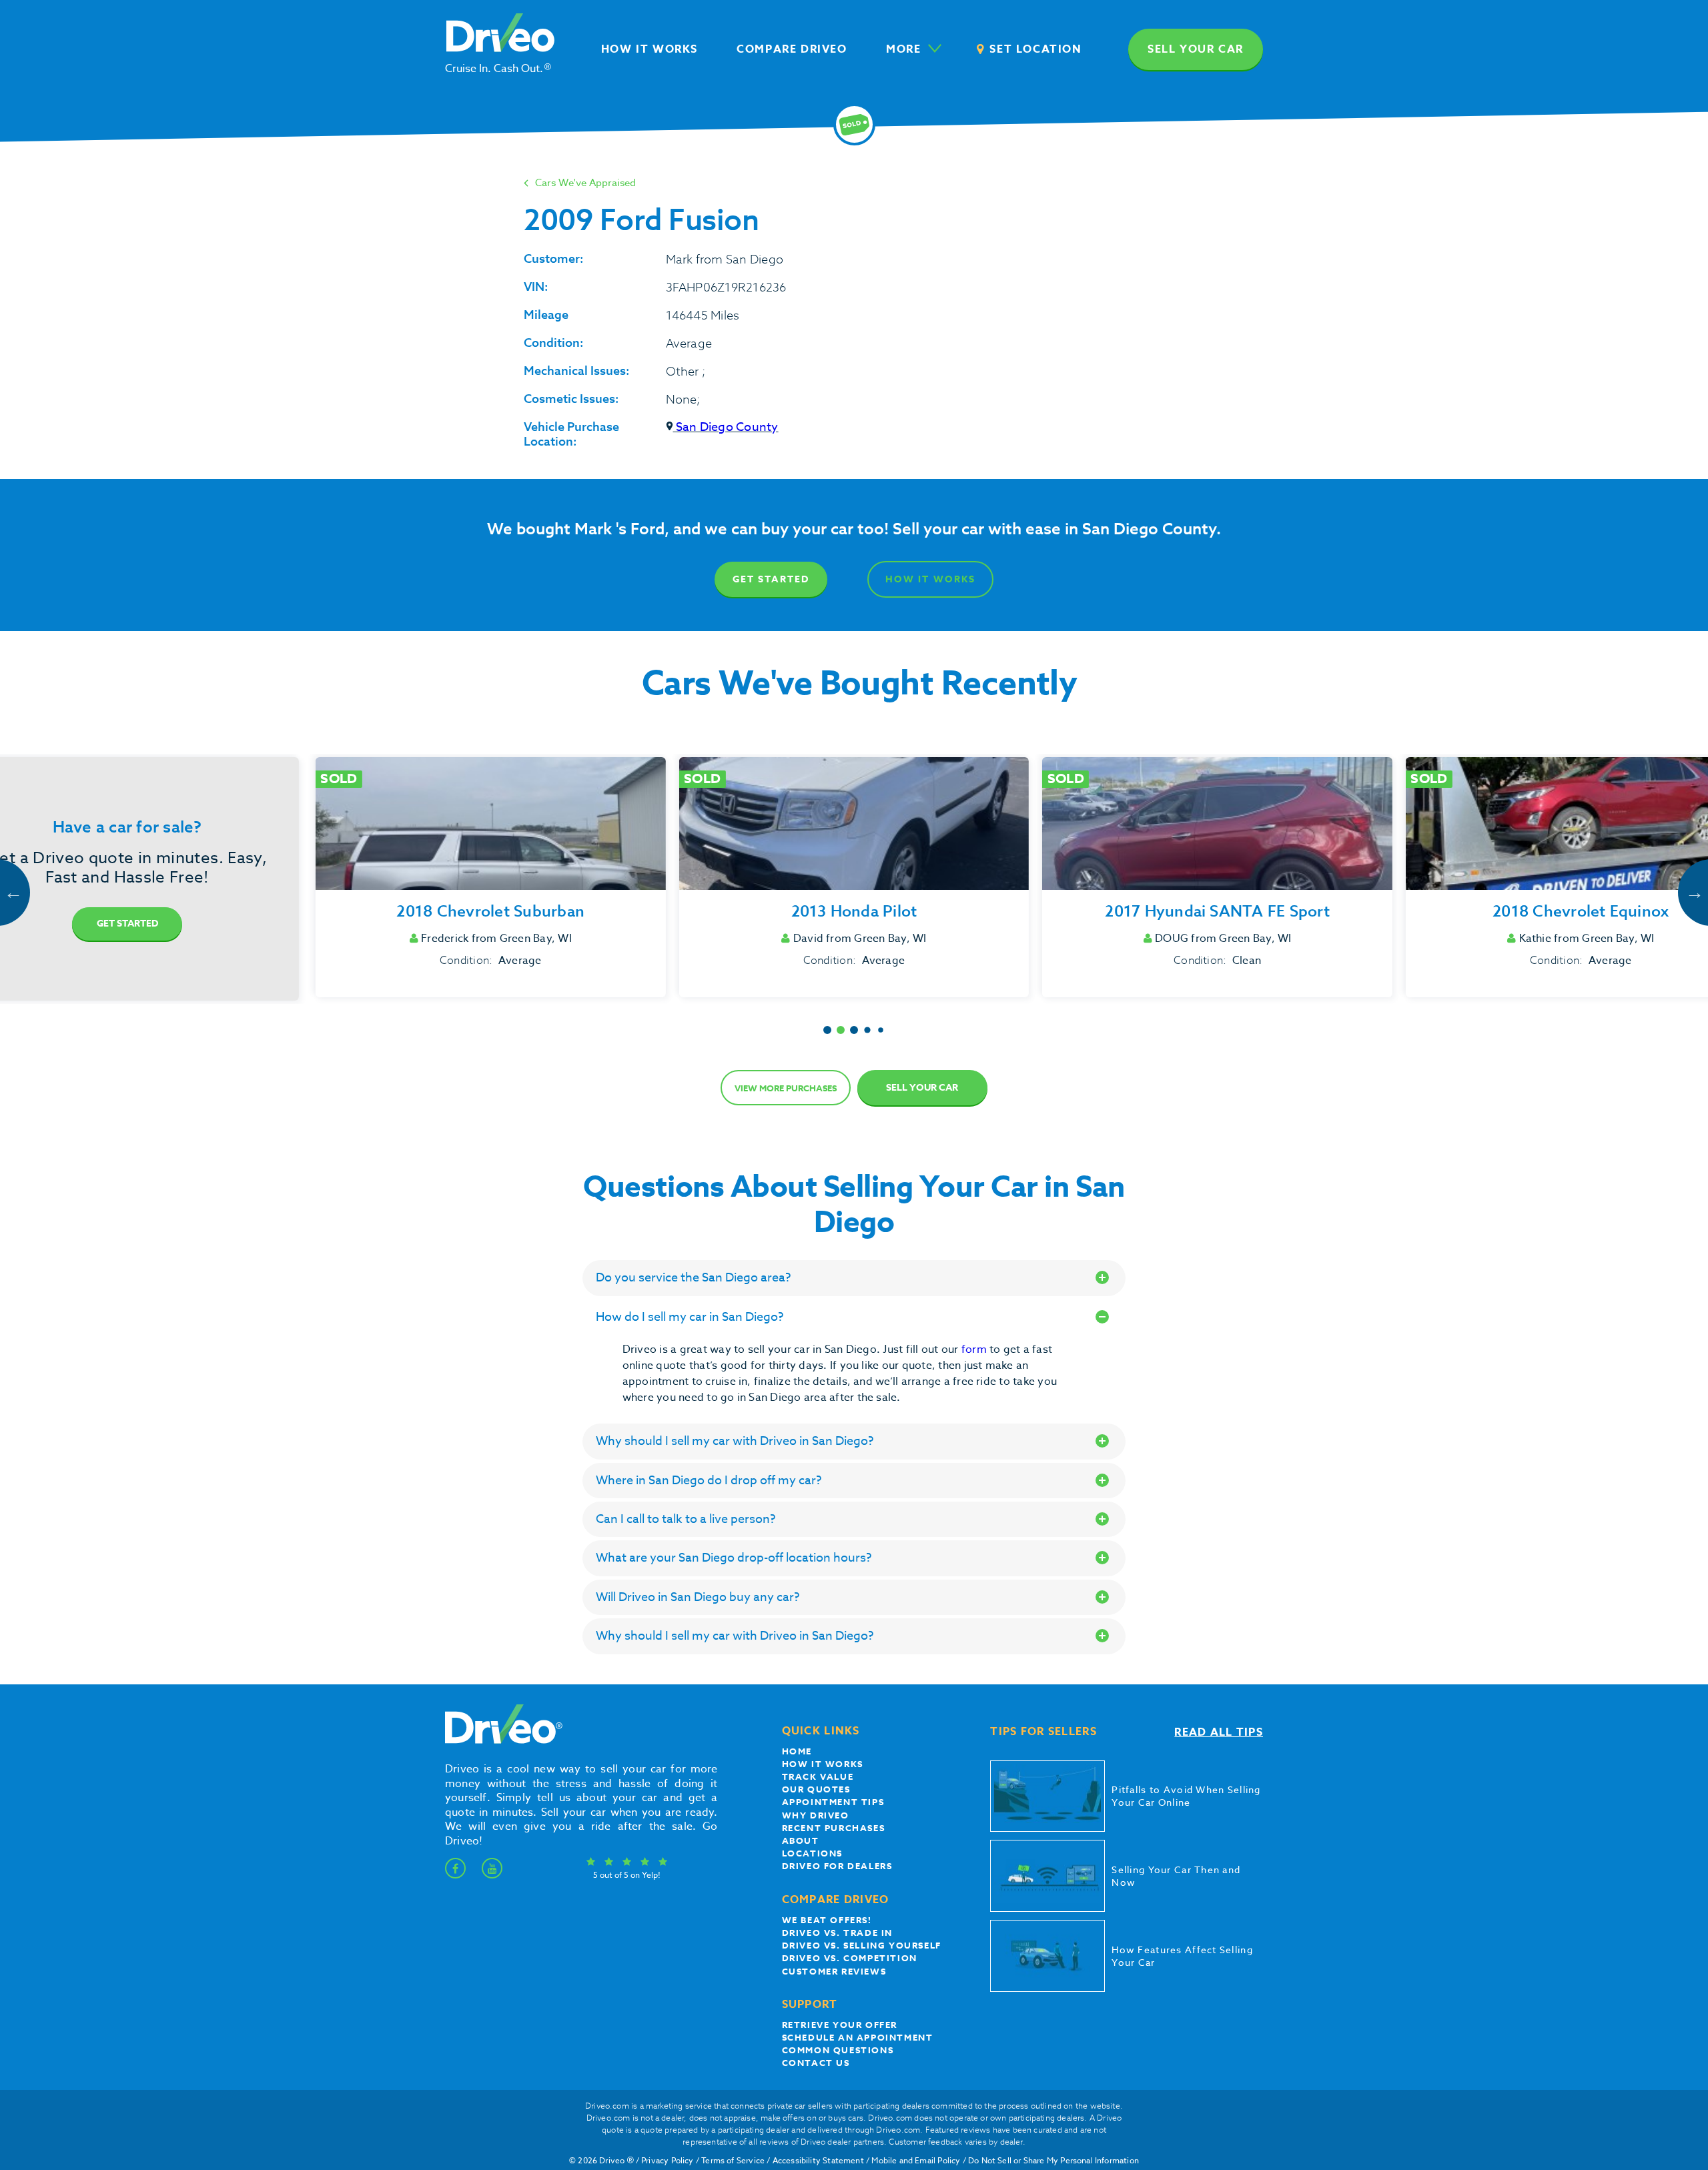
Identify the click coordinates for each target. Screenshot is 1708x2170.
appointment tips (833, 1802)
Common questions (838, 2050)
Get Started (771, 579)
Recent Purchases (834, 1828)
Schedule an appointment (858, 2037)
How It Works (930, 579)
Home (797, 1751)
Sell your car (1196, 49)
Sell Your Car (922, 1088)
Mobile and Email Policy (916, 2160)
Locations (812, 1853)
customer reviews (834, 1971)
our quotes (816, 1789)
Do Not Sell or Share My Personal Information (1053, 2160)
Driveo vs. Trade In (837, 1933)
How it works (823, 1764)
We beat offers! (827, 1920)
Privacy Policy (668, 2160)
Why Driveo (816, 1815)
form (975, 1349)
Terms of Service (733, 2160)
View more (786, 1088)
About (801, 1840)
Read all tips (1219, 1732)
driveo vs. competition (850, 1958)
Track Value (818, 1776)
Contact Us (816, 2063)
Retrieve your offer (840, 2025)
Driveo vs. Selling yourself (862, 1945)
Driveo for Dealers (837, 1866)
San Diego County (726, 427)
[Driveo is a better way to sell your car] (500, 1741)
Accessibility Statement (818, 2160)
